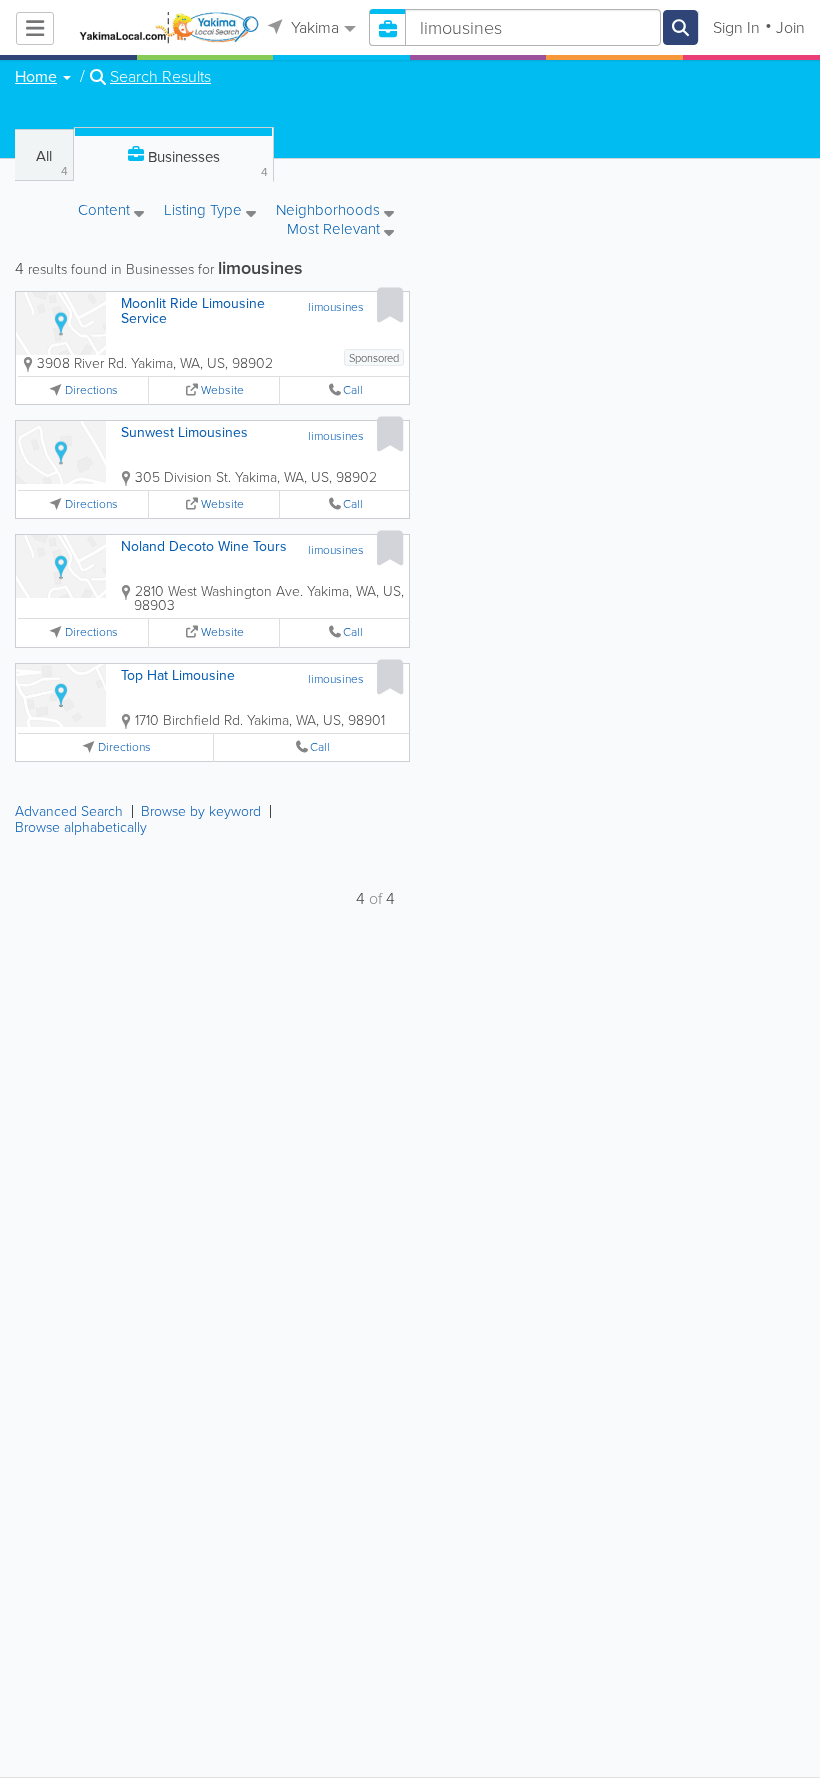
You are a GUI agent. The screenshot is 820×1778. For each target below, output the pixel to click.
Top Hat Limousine (178, 675)
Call (353, 390)
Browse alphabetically (81, 827)
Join (790, 27)
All (52, 162)
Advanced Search (69, 811)
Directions (91, 390)
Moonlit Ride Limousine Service (193, 311)
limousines (336, 307)
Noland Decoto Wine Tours (204, 546)
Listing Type (205, 211)
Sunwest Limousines (184, 432)
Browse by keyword (201, 811)
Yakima (313, 27)
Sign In (736, 27)
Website (222, 390)
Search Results (160, 77)
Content (106, 211)
